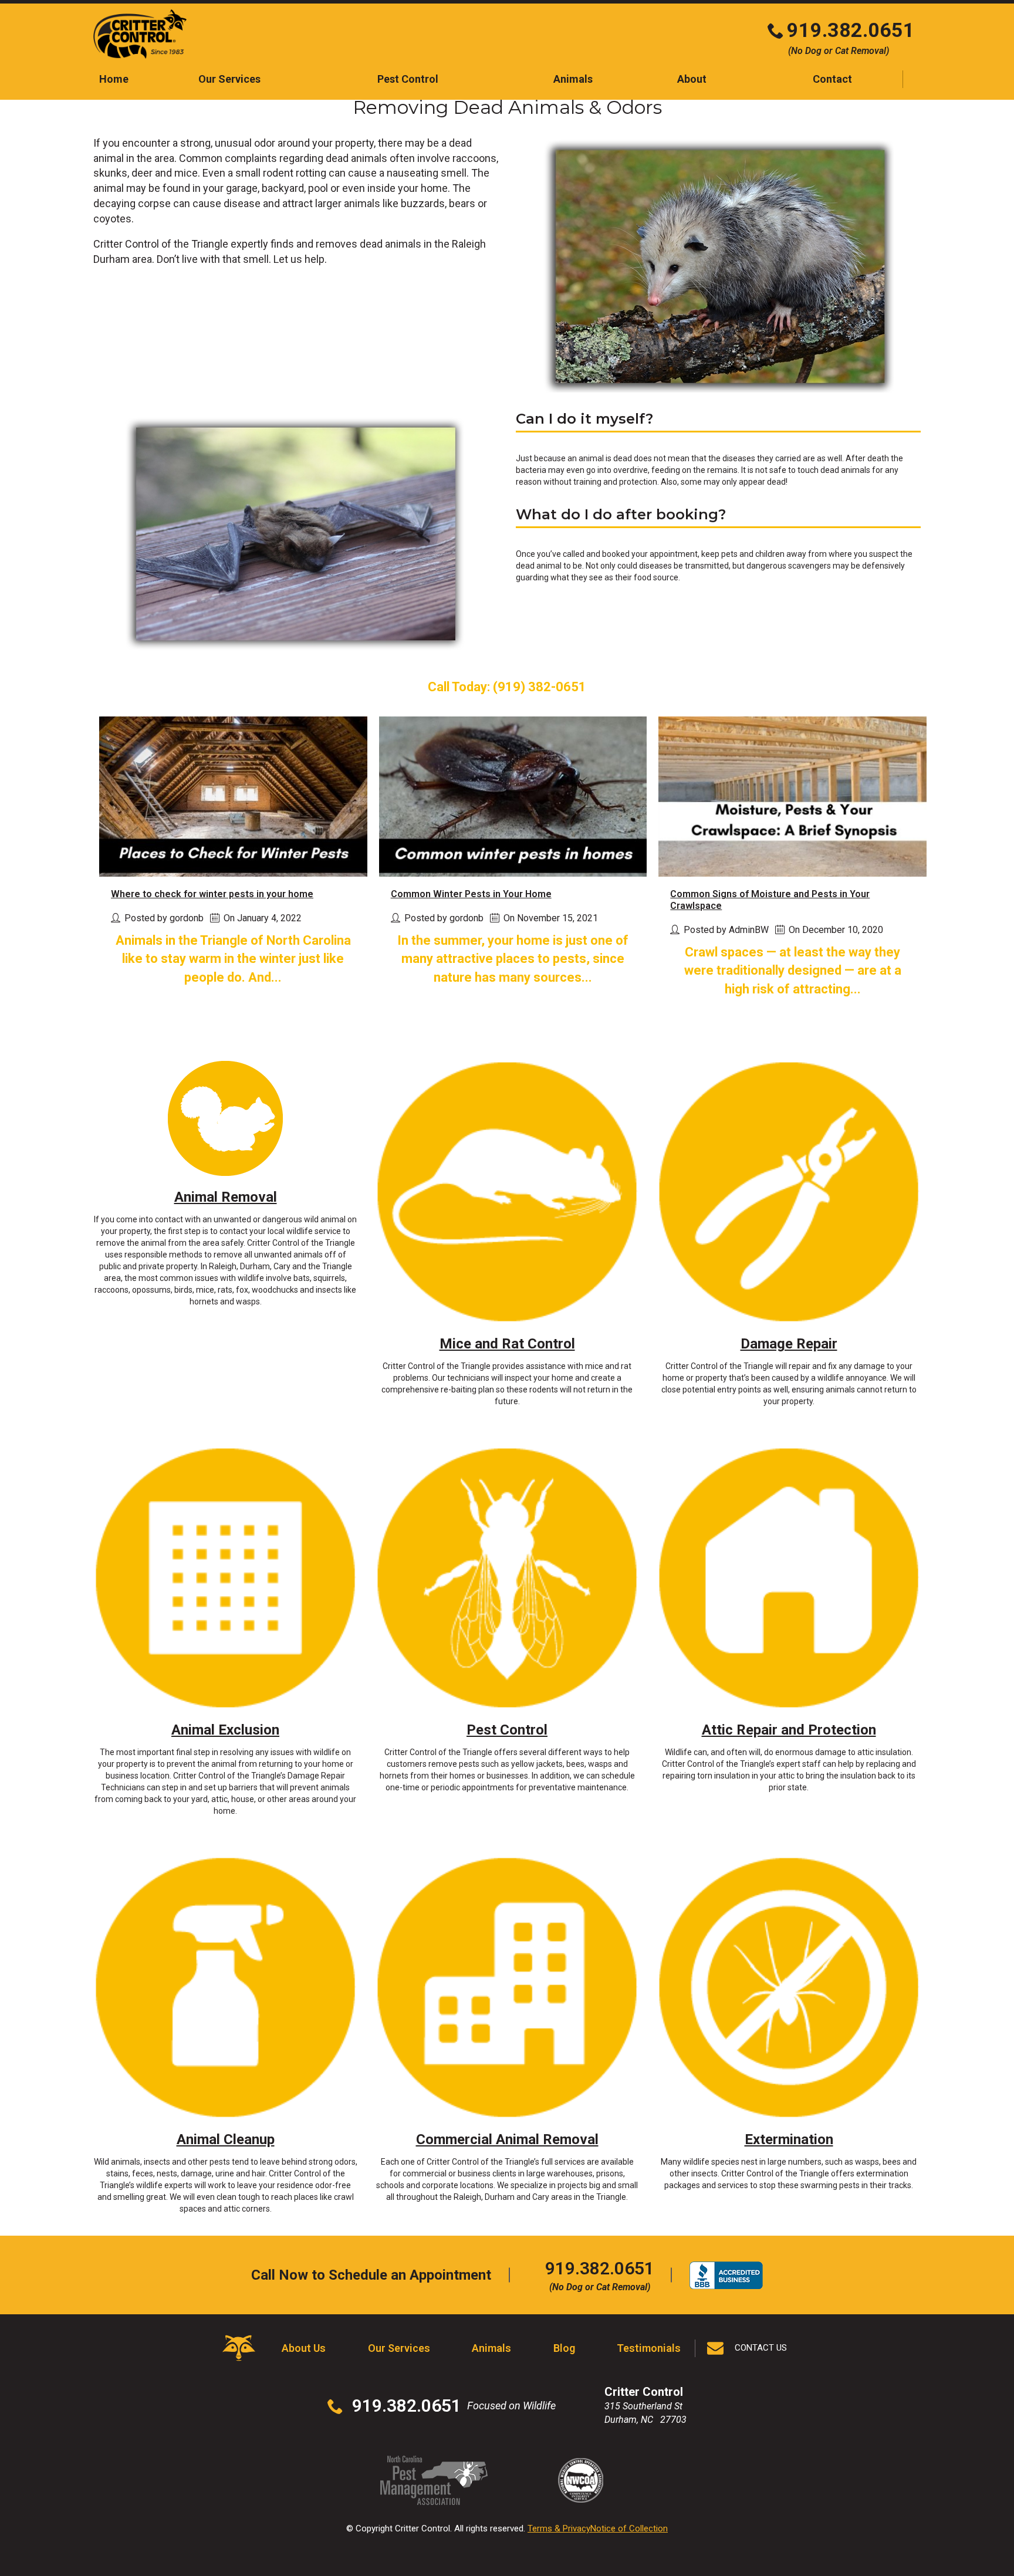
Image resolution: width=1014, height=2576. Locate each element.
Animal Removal (226, 1197)
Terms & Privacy (559, 2528)
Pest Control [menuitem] (408, 79)
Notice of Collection (629, 2528)
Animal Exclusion (225, 1730)
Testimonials (649, 2348)
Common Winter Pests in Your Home (471, 894)
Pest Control (507, 1730)
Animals (491, 2348)
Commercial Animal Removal (507, 2139)
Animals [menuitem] (573, 79)
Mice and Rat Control (507, 1344)
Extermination (789, 2139)
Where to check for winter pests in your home (212, 894)
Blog (564, 2348)
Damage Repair (789, 1344)
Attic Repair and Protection (789, 1730)
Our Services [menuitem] (229, 79)
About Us (304, 2348)
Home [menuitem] (114, 79)
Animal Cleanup (226, 2139)
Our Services (399, 2348)
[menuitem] (832, 79)
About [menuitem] (692, 79)
